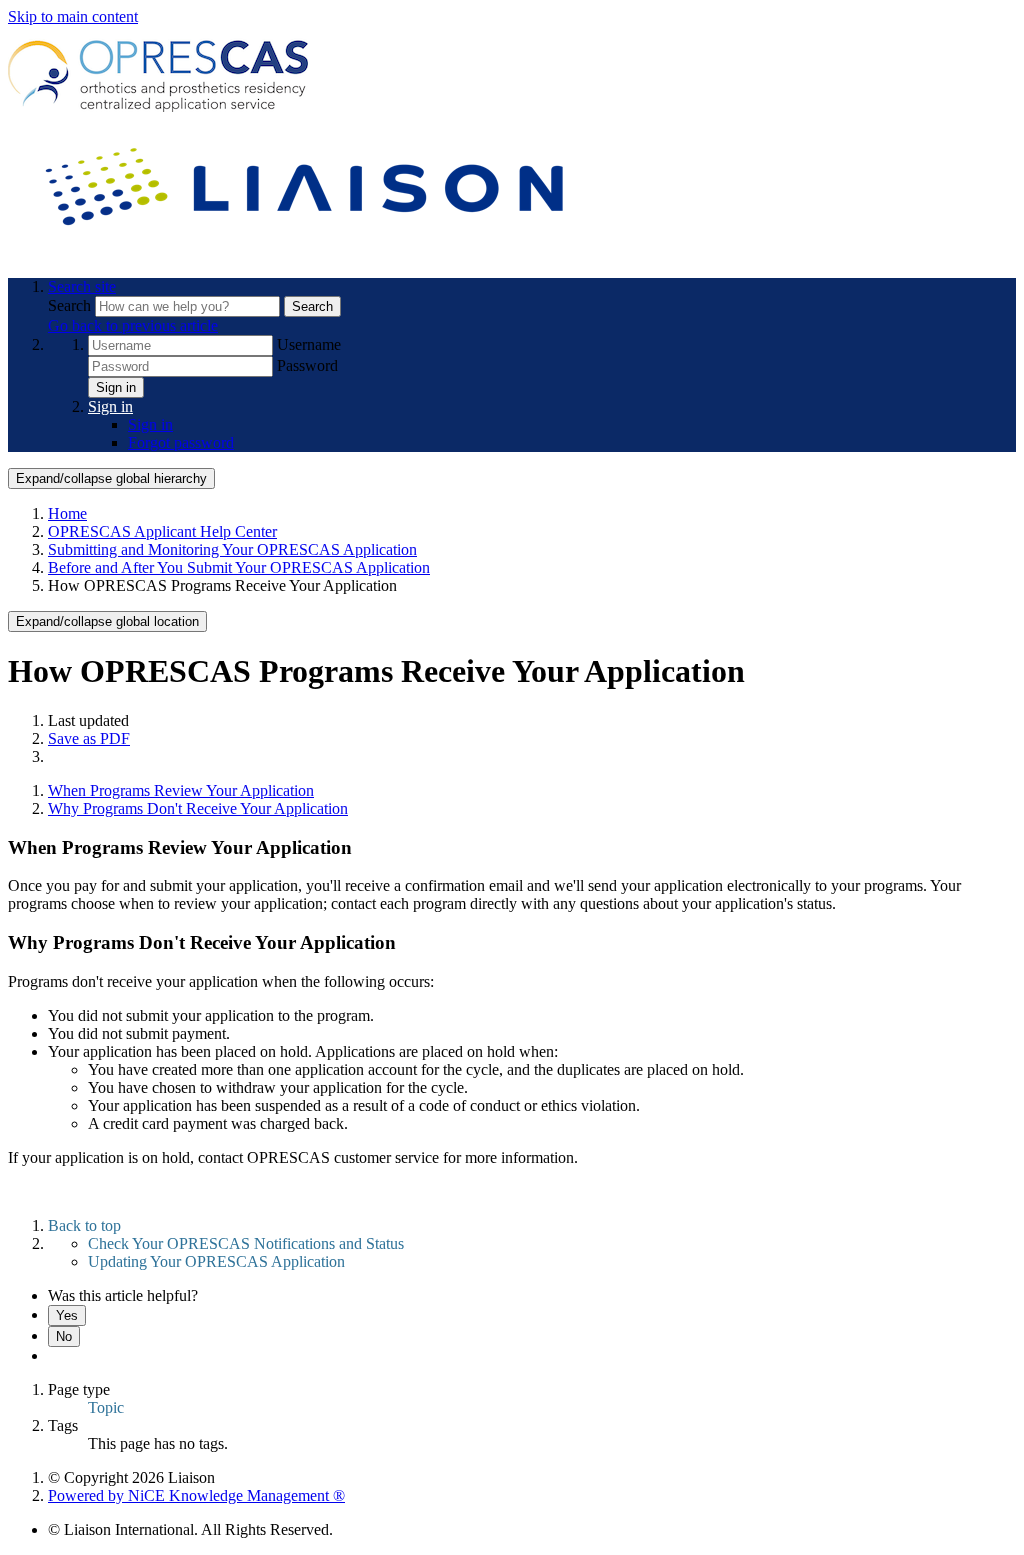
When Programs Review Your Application (181, 790)
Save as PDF (89, 738)
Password (307, 365)
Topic (106, 1407)
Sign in (116, 387)
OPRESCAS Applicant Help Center (162, 531)
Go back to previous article (133, 325)
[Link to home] (308, 252)
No (64, 1336)
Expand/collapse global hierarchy (111, 478)
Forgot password (181, 442)
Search (71, 305)
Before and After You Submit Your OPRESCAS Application (239, 567)
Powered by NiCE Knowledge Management (196, 1495)
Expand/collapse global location (107, 621)
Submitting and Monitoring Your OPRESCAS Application (232, 549)
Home (67, 513)
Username (309, 344)
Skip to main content (73, 16)
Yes (67, 1315)
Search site (82, 286)
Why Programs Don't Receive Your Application (198, 808)
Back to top (84, 1225)
